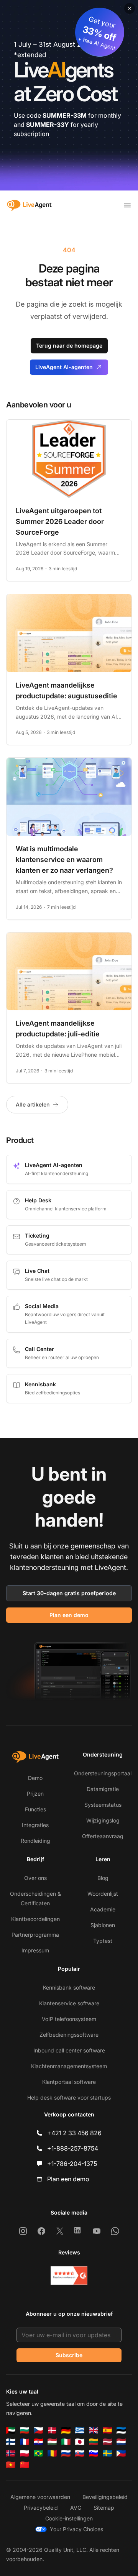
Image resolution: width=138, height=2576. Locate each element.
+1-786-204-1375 (72, 2164)
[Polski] (25, 2453)
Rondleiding (35, 1841)
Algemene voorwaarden (40, 2497)
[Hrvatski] (38, 2442)
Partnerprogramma (35, 1935)
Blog (103, 1878)
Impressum (35, 1950)
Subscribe (69, 2355)
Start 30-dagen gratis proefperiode (69, 1593)
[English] (94, 2430)
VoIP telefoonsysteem (69, 2019)
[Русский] (66, 2453)
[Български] (25, 2430)
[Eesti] (121, 2430)
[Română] (52, 2453)
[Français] (25, 2442)
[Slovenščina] (94, 2453)
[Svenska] (107, 2453)
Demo (35, 1778)
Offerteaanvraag (103, 1836)
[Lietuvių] (94, 2442)
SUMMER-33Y (48, 125)
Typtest (103, 1941)
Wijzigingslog (103, 1820)
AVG (76, 2508)
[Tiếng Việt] (11, 2465)
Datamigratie (103, 1789)
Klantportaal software (69, 2082)
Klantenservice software (69, 2003)
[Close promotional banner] (130, 8)
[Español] (107, 2430)
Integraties (35, 1825)
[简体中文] (25, 2465)
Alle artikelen (33, 1104)
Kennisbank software (69, 1987)
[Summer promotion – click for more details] (69, 95)
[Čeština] (38, 2430)
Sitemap (104, 2508)
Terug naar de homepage (69, 346)
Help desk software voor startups (69, 2097)
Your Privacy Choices (76, 2529)
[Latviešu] (107, 2442)
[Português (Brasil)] (38, 2453)
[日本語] (80, 2442)
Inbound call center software (69, 2050)
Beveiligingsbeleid (105, 2497)
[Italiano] (66, 2442)
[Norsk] (11, 2453)
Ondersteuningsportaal (103, 1773)
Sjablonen (103, 1925)
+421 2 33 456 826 (74, 2133)
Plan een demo (69, 1615)
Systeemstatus (103, 1805)
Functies (35, 1809)
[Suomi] (11, 2442)
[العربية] (11, 2430)
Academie (103, 1909)
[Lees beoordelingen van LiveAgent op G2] (69, 2276)
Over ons (35, 1878)
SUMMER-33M (65, 115)
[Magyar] (52, 2442)
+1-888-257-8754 (73, 2148)
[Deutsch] (66, 2430)
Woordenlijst (103, 1894)
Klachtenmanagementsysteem (69, 2066)
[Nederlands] (121, 2442)
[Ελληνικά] (80, 2430)
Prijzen (35, 1794)
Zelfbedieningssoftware (69, 2035)
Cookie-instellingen (69, 2518)
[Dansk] (52, 2430)
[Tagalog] (121, 2453)
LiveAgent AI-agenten (64, 367)
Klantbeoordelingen (35, 1919)
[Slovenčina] (80, 2453)
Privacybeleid (41, 2508)
